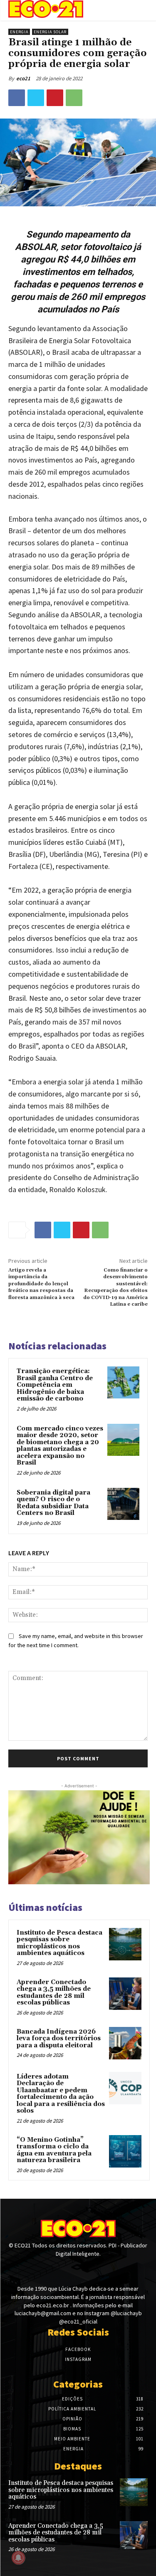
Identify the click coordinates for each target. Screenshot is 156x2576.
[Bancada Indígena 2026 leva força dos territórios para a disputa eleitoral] (125, 2043)
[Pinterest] (55, 98)
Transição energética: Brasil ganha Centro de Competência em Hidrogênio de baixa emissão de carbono (55, 1385)
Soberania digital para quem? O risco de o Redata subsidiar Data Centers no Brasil (53, 1503)
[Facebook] (17, 98)
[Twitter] (36, 98)
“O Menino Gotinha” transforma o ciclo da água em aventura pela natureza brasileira (54, 2150)
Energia (19, 32)
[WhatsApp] (74, 98)
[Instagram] (78, 2269)
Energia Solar (50, 32)
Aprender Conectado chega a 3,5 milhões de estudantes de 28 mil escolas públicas (54, 1993)
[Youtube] (93, 2269)
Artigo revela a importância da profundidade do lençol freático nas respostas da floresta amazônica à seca (41, 1284)
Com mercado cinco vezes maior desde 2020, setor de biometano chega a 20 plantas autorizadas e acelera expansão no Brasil (60, 1446)
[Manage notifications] (18, 2558)
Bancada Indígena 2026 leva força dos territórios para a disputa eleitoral (59, 2039)
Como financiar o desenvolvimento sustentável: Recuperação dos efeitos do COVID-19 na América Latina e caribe (115, 1287)
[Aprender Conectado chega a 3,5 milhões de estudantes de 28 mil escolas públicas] (125, 1994)
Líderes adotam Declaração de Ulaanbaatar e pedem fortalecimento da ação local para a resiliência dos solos (61, 2094)
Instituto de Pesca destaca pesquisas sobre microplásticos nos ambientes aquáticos (59, 1943)
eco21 (23, 78)
